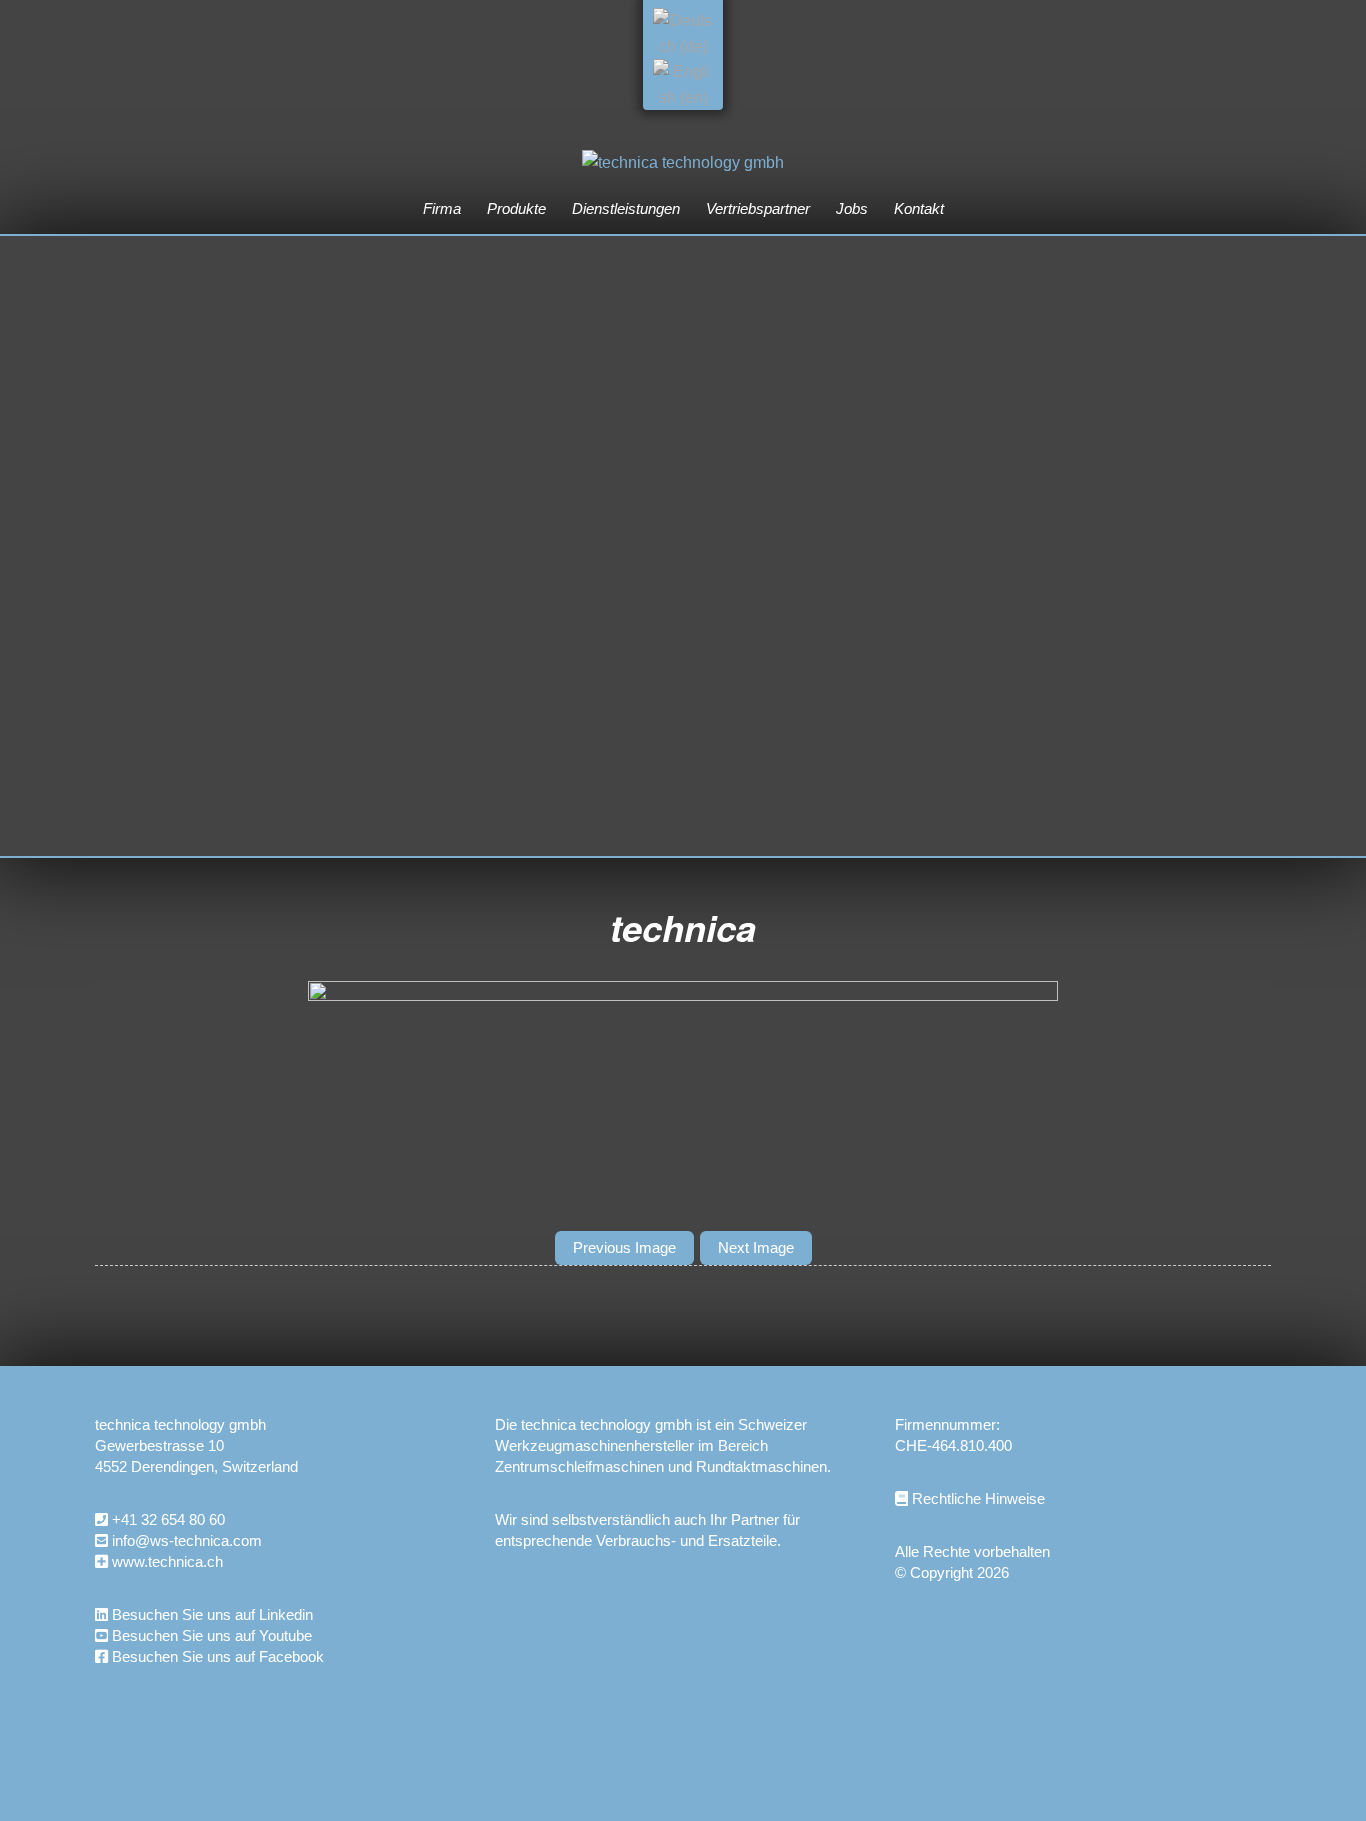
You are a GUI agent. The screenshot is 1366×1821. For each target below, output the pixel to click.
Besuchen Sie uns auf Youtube (210, 1635)
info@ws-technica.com (187, 1540)
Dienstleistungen (626, 208)
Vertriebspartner (758, 208)
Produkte (516, 208)
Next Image (756, 1247)
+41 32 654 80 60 (168, 1519)
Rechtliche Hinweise (976, 1498)
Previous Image (624, 1247)
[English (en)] (683, 97)
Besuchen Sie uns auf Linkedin (210, 1614)
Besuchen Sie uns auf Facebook (216, 1656)
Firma (442, 208)
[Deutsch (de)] (683, 46)
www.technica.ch (167, 1561)
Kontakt (919, 208)
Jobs (852, 208)
